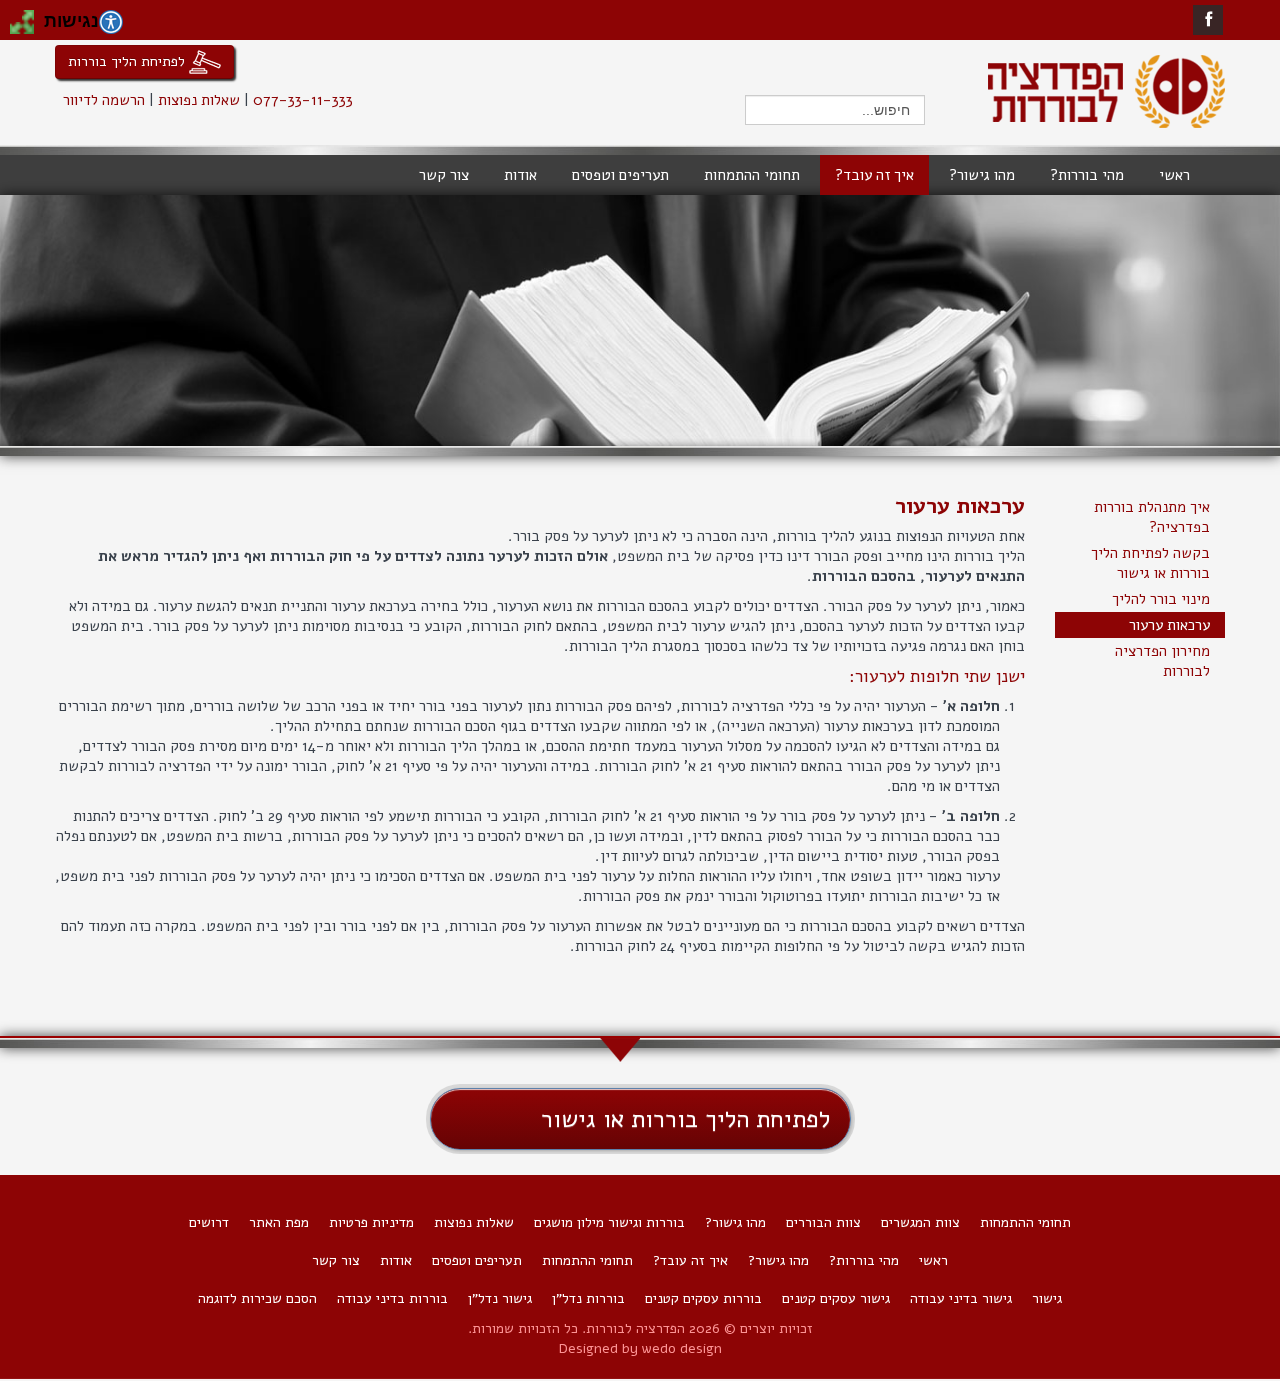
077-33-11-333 (303, 100)
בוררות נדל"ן (588, 1298)
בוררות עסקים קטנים (703, 1298)
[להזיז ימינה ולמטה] (28, 28)
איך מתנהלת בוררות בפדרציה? (1152, 517)
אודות (396, 1260)
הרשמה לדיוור (104, 100)
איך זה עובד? (690, 1260)
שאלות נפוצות (199, 100)
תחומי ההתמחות (1025, 1222)
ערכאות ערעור (1169, 625)
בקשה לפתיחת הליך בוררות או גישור (1150, 563)
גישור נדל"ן (500, 1298)
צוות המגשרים (920, 1222)
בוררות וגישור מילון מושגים (609, 1222)
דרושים (209, 1222)
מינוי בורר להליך (1161, 599)
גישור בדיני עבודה (961, 1298)
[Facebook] (1208, 19)
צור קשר (336, 1260)
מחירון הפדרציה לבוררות (1162, 661)
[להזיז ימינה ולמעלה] (28, 16)
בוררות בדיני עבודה (392, 1298)
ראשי (933, 1260)
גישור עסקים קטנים (836, 1298)
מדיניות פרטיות (371, 1222)
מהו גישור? (735, 1222)
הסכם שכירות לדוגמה (257, 1298)
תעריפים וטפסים (477, 1260)
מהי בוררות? (864, 1260)
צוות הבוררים (823, 1222)
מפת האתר (279, 1222)
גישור (1047, 1298)
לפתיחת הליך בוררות (128, 60)
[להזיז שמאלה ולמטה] (16, 28)
